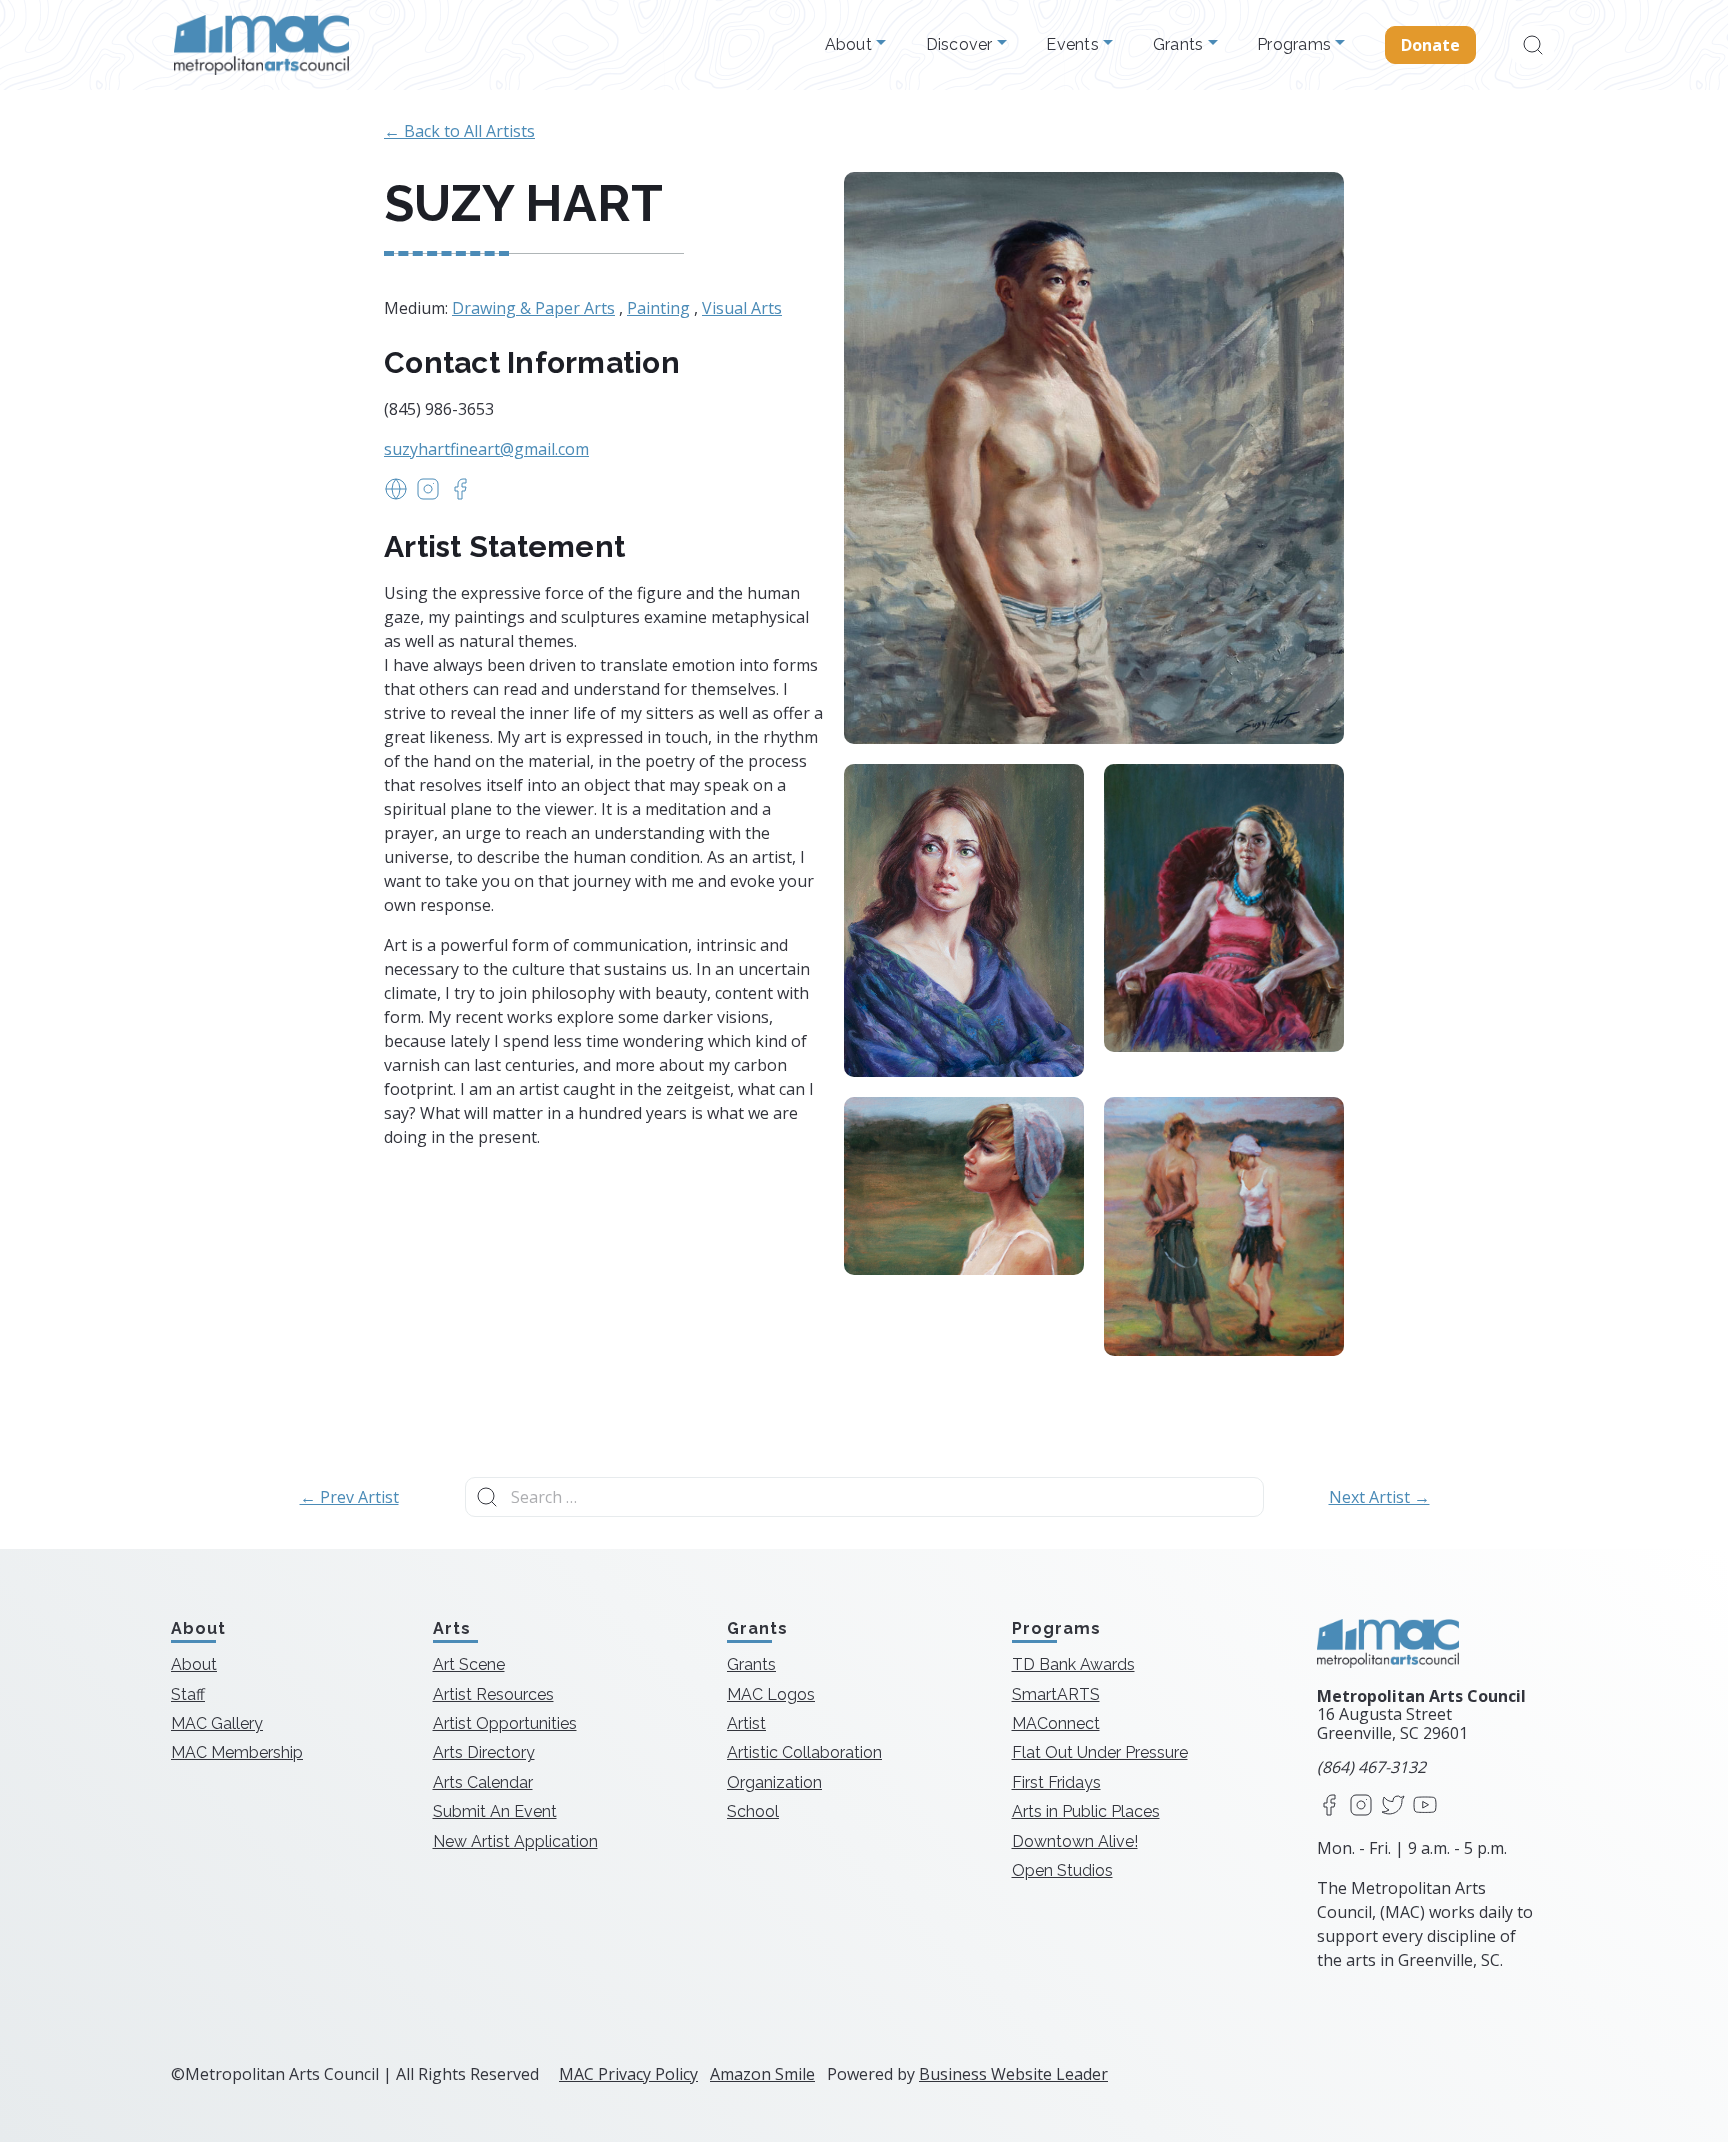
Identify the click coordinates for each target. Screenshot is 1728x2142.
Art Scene (469, 1664)
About (851, 45)
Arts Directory (484, 1752)
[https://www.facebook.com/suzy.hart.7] (460, 495)
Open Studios (1062, 1870)
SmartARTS (1056, 1694)
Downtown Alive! (1075, 1841)
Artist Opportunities (505, 1723)
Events (1074, 45)
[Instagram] (1361, 1806)
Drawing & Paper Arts (533, 308)
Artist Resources (493, 1694)
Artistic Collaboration (804, 1752)
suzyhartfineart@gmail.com (486, 449)
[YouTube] (1425, 1806)
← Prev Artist (349, 1497)
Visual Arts (742, 308)
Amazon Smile (762, 2074)
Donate (1431, 45)
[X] (1393, 1806)
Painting (658, 308)
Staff (188, 1694)
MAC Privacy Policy (628, 2074)
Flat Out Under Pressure (1100, 1752)
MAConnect (1056, 1723)
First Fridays (1056, 1782)
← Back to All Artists (459, 131)
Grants (1180, 45)
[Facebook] (1329, 1806)
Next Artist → (1379, 1497)
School (753, 1811)
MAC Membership (237, 1752)
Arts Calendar (483, 1782)
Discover (961, 45)
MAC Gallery (217, 1723)
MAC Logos (771, 1694)
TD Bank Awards (1073, 1664)
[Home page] (261, 45)
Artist (746, 1723)
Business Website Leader (1013, 2074)
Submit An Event (495, 1811)
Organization (774, 1782)
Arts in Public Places (1086, 1811)
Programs (1296, 45)
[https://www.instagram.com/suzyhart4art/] (428, 495)
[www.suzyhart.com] (396, 495)
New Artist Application (515, 1841)
